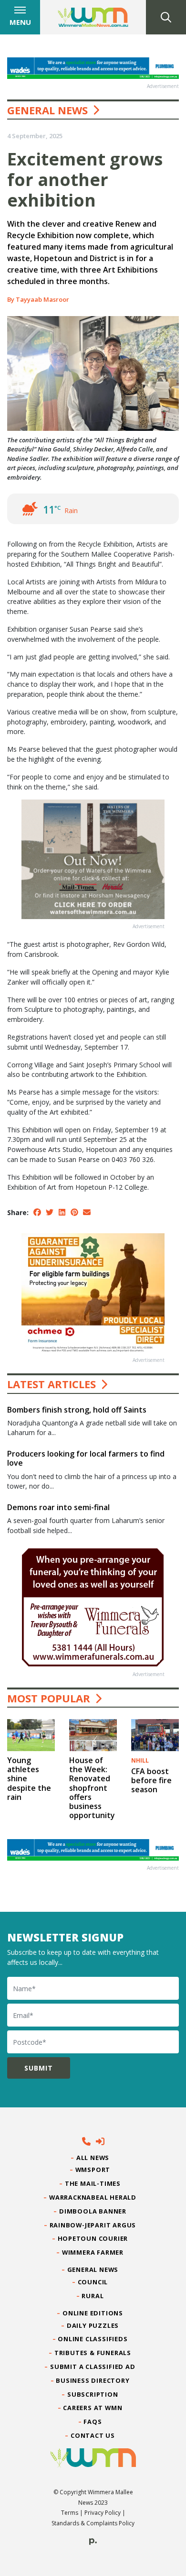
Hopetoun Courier (93, 2238)
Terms (70, 2513)
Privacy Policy (103, 2513)
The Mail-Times (93, 2183)
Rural (93, 2296)
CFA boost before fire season (151, 1780)
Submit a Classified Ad (93, 2367)
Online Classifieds (93, 2339)
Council (93, 2282)
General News (47, 110)
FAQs (93, 2422)
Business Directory (93, 2380)
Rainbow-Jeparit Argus (93, 2225)
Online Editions (93, 2313)
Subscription (93, 2394)
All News (93, 2158)
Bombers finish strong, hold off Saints (77, 1410)
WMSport (93, 2170)
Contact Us (93, 2435)
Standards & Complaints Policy (93, 2523)
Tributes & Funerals (93, 2353)
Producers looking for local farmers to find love (86, 1458)
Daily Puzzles (93, 2325)
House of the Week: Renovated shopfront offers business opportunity (92, 1788)
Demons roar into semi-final (58, 1507)
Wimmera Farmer (93, 2252)
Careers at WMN (93, 2408)
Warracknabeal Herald (93, 2197)
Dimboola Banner (93, 2211)
